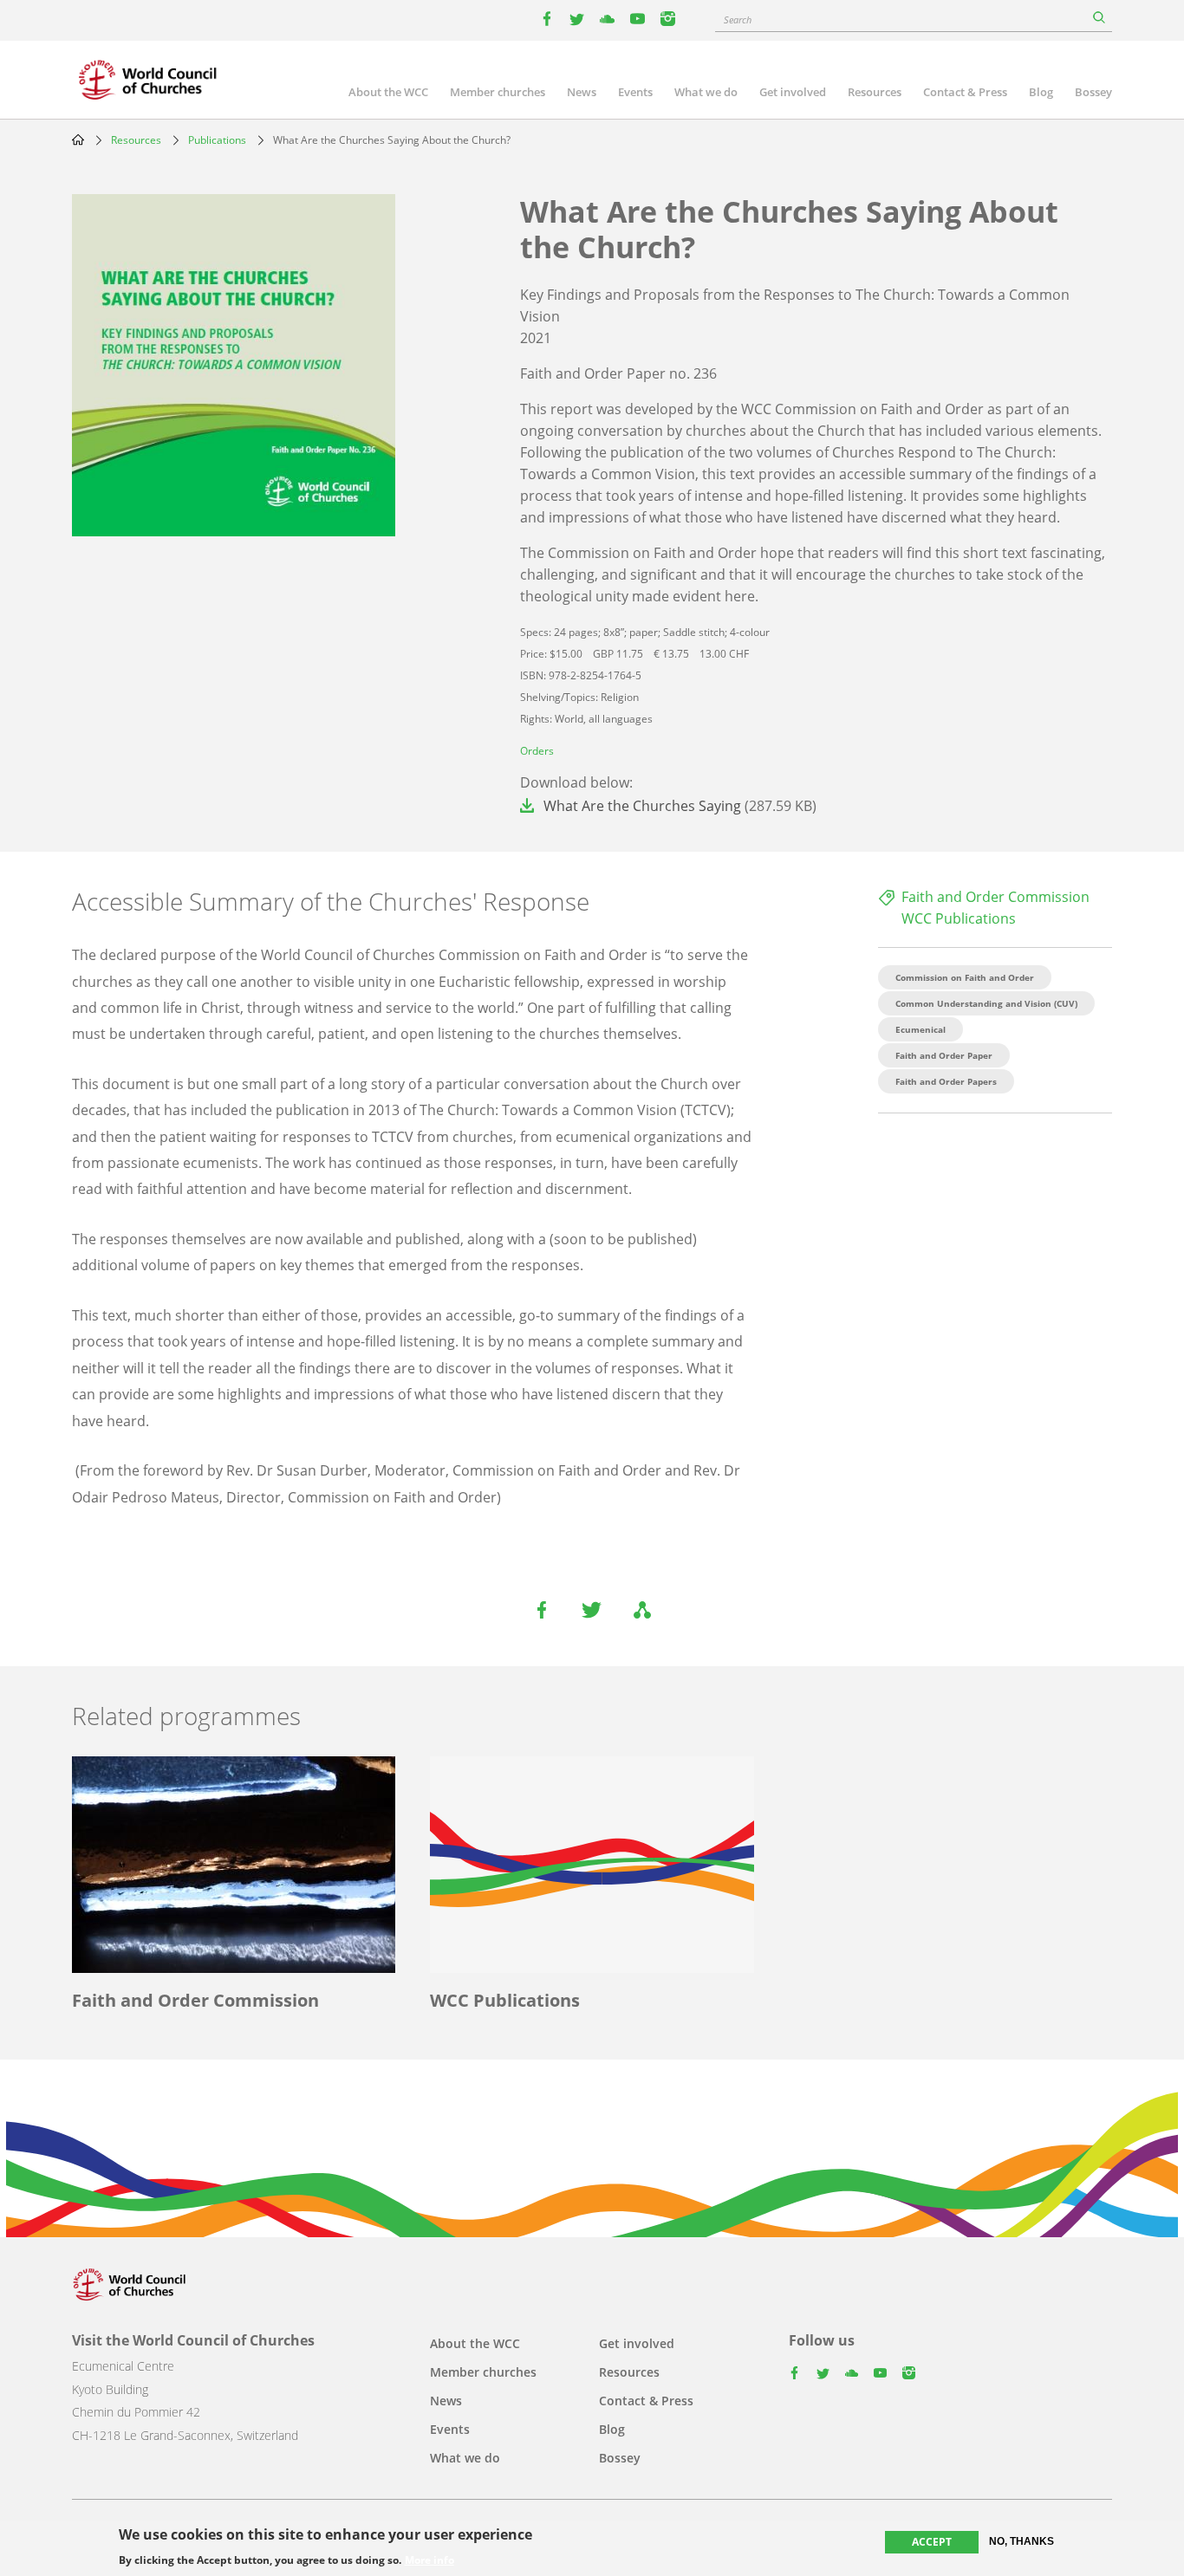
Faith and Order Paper (944, 1055)
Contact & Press (965, 92)
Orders (537, 751)
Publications (217, 140)
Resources (875, 92)
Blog (1041, 92)
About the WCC (388, 92)
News (582, 92)
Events (635, 92)
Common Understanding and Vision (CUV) (986, 1003)
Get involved (793, 92)
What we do (706, 92)
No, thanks (1021, 2541)
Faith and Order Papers (946, 1081)
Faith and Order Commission (995, 897)
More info (429, 2560)
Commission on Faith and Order (965, 977)
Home (78, 140)
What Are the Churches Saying (642, 806)
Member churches (498, 92)
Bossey (1093, 92)
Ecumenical (921, 1029)
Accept (932, 2542)
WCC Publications (959, 918)
